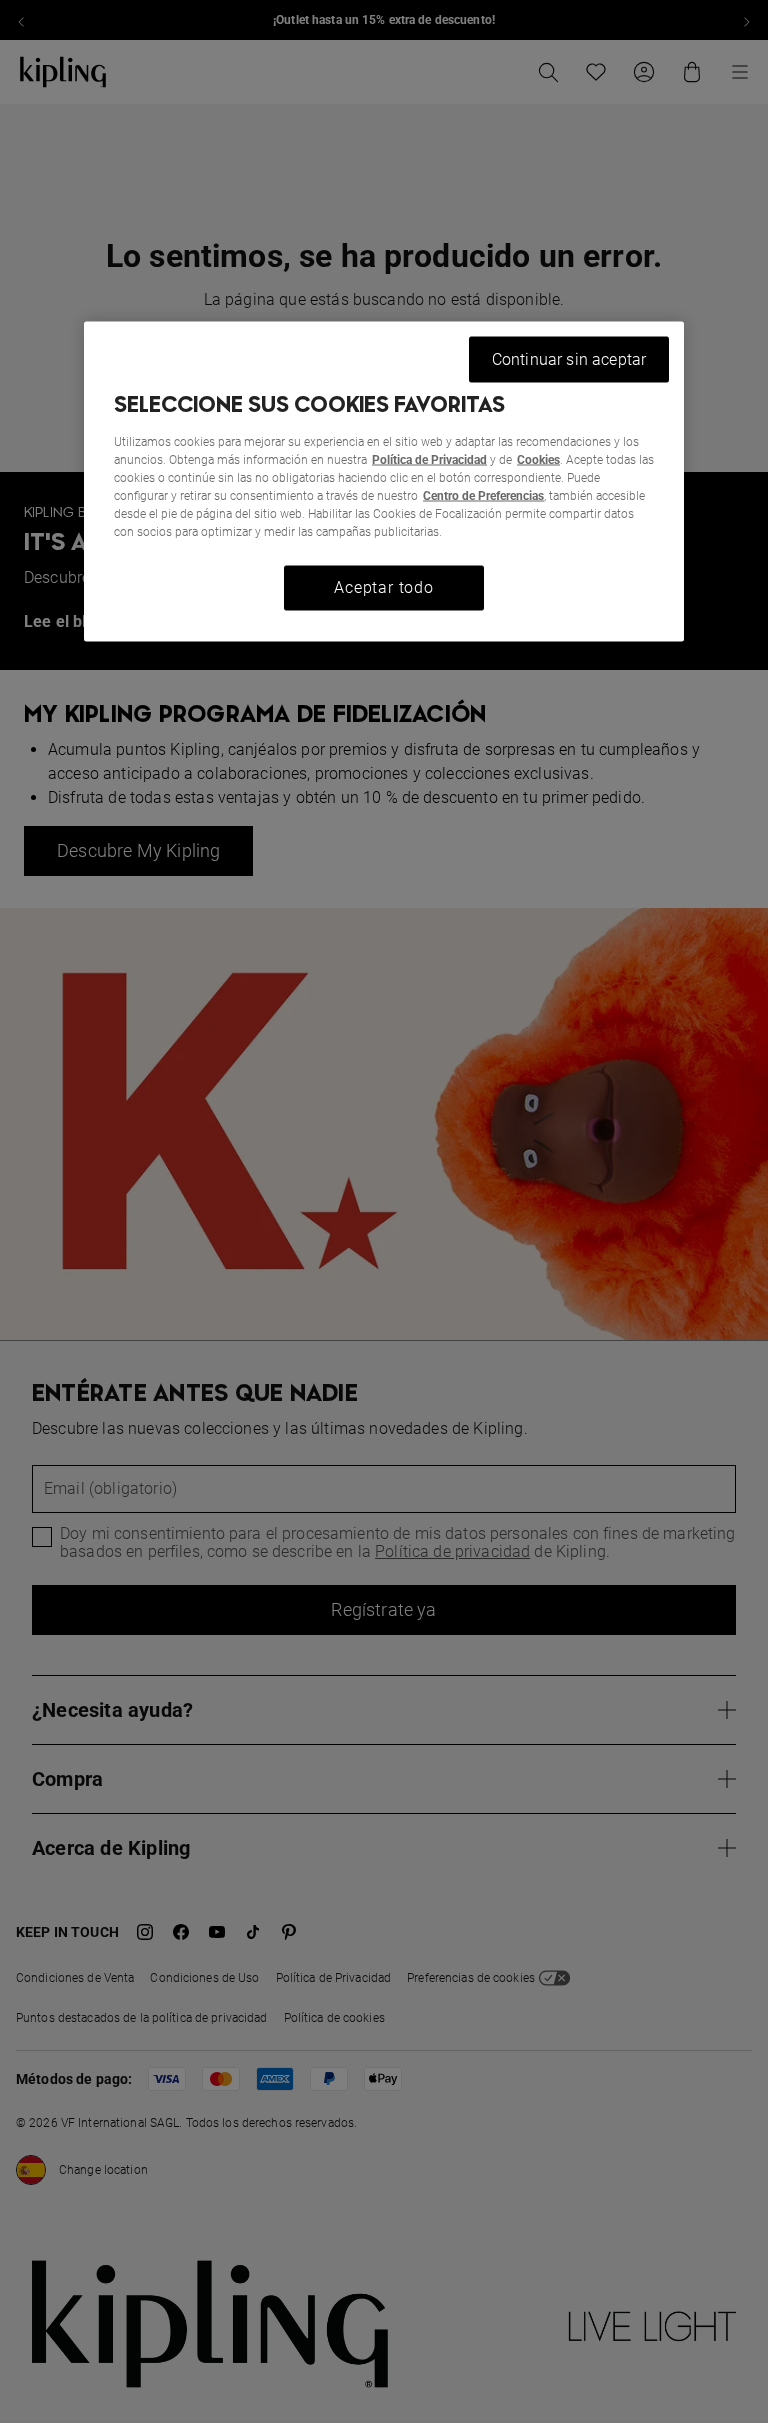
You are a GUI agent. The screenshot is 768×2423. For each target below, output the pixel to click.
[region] (384, 481)
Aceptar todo (384, 587)
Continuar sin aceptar (569, 359)
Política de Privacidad (429, 460)
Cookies (538, 460)
